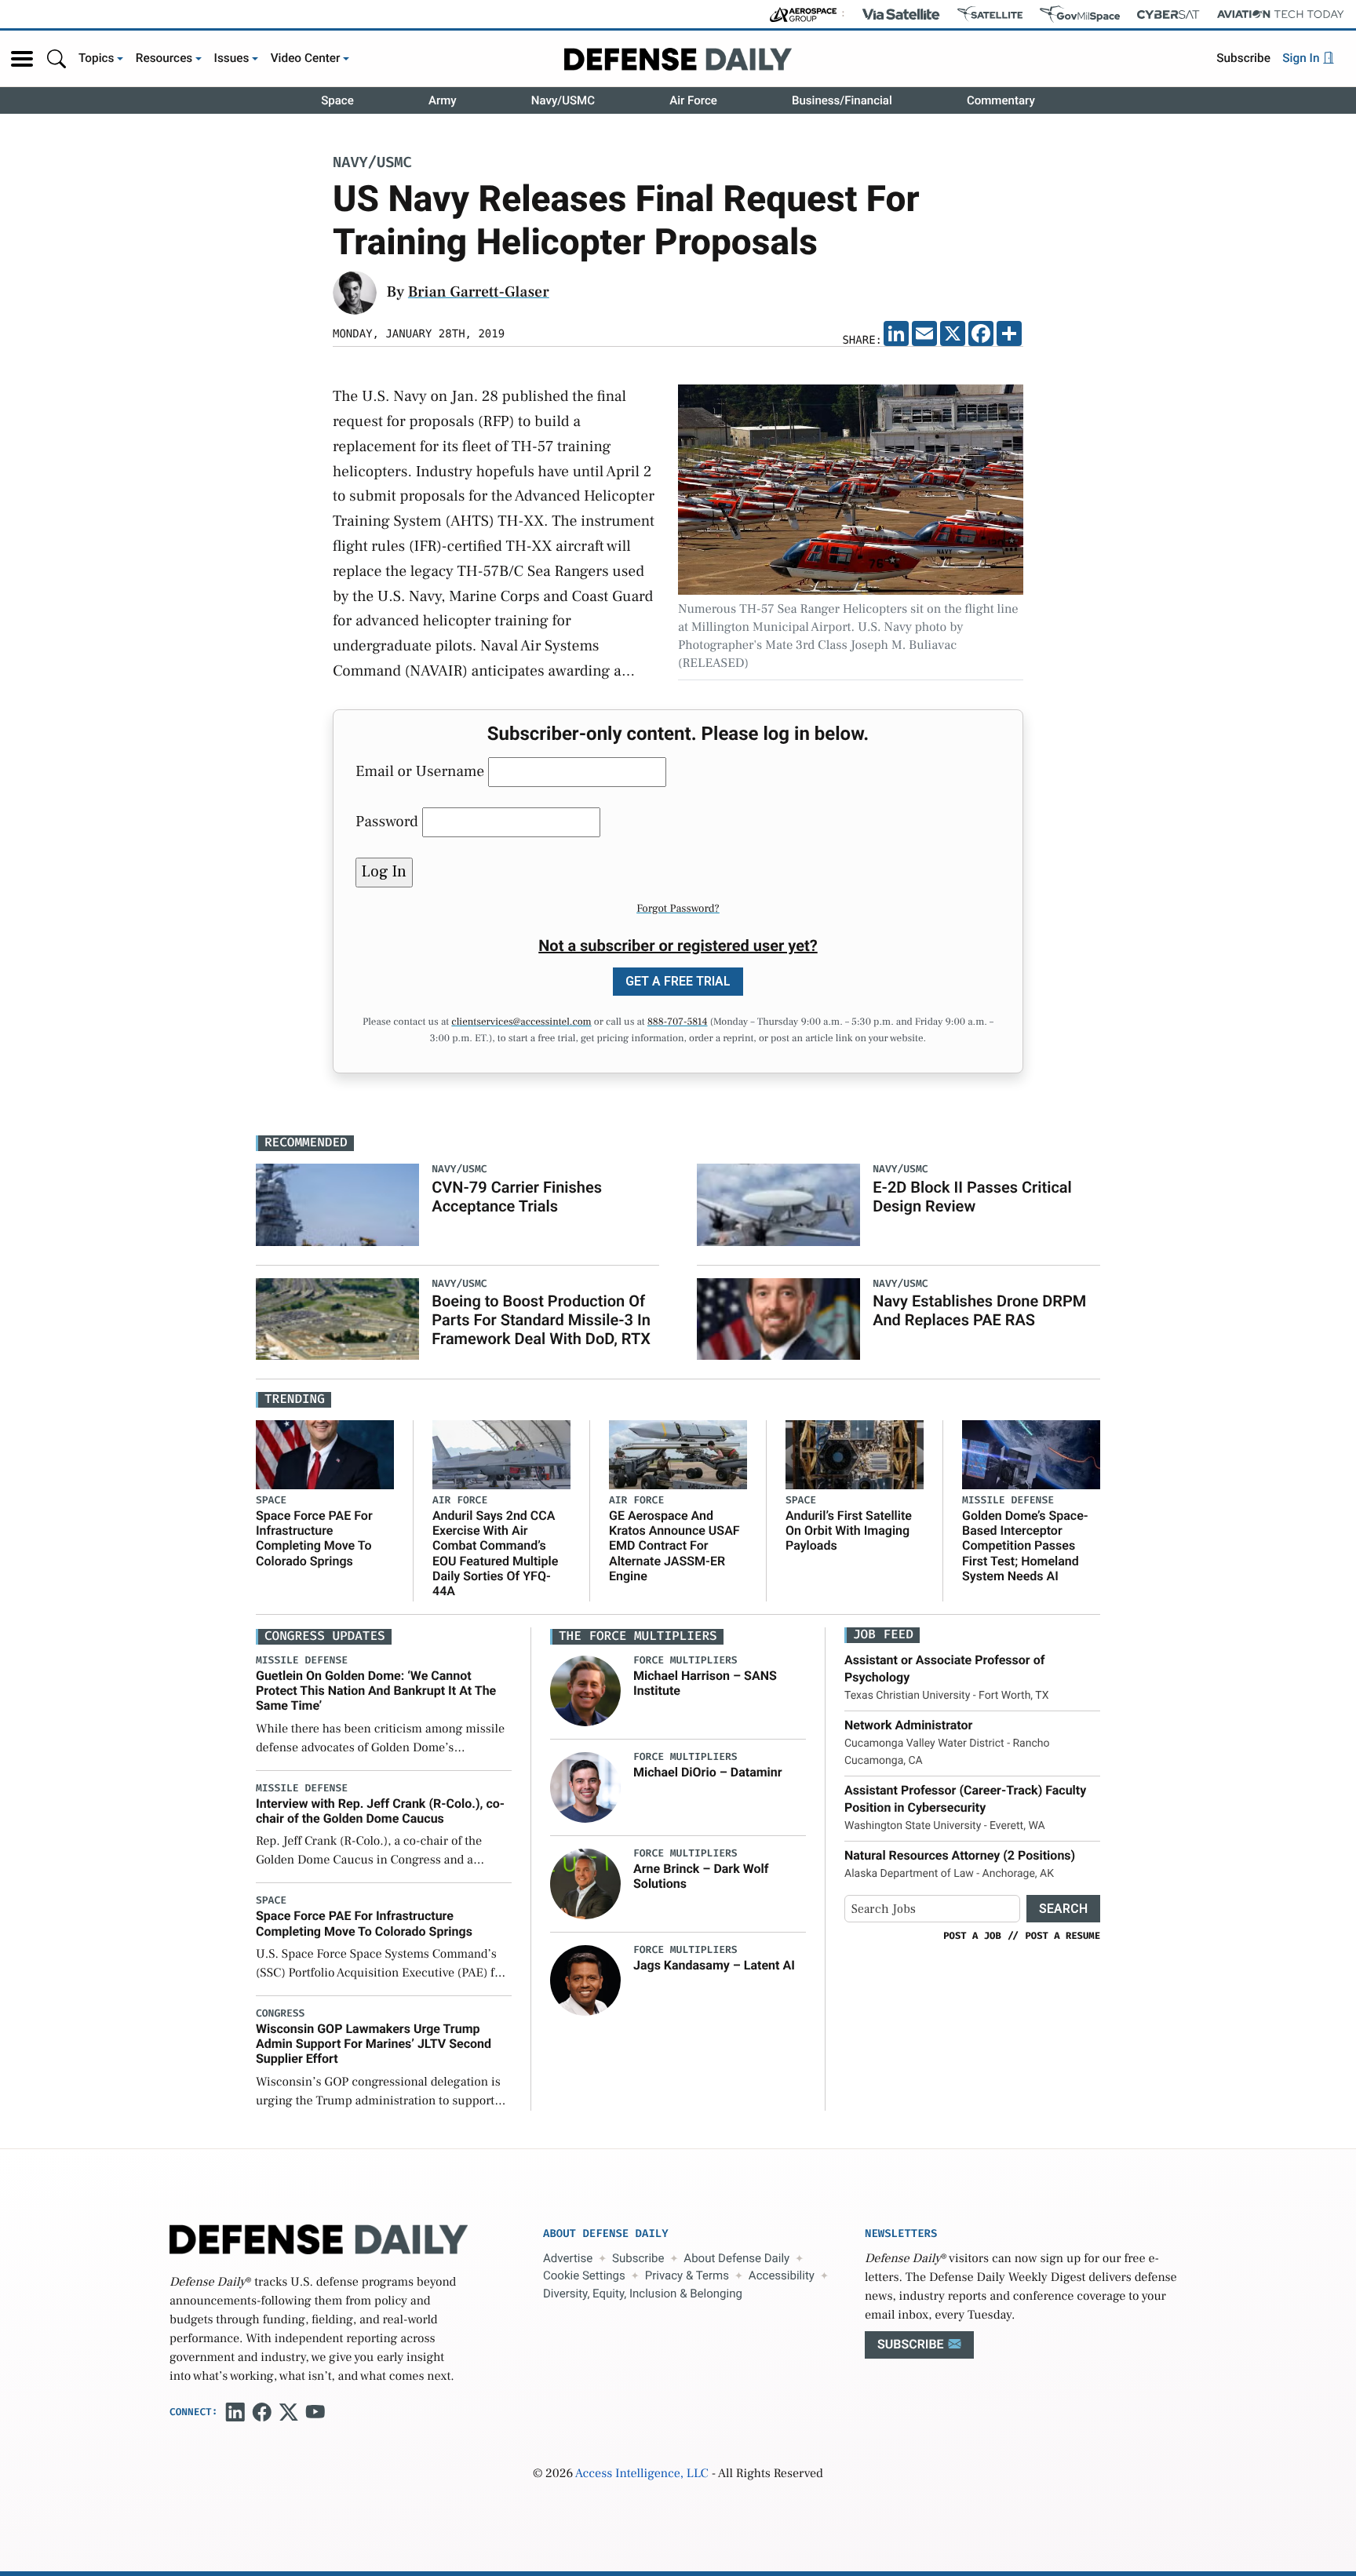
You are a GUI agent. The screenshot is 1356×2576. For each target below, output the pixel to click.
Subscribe (1243, 58)
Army (443, 100)
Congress (280, 2014)
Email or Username (420, 771)
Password (387, 822)
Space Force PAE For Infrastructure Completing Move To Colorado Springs (314, 1538)
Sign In (1302, 58)
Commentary (1001, 100)
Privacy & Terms (687, 2275)
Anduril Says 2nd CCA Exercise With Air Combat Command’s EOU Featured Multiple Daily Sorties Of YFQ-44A (495, 1553)
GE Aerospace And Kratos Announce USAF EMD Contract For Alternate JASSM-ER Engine (674, 1546)
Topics (97, 58)
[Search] (56, 58)
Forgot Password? (678, 909)
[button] (22, 59)
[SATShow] (990, 14)
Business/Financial (842, 100)
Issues (232, 58)
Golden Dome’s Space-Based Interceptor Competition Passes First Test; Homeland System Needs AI (1025, 1546)
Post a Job (972, 1936)
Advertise (568, 2258)
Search (1063, 1909)
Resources (164, 58)
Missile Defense (1008, 1501)
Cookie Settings (584, 2275)
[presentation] (585, 1690)
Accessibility (782, 2275)
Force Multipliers (685, 1661)
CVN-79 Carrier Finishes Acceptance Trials (517, 1197)
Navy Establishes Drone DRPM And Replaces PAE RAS (979, 1310)
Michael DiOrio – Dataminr (708, 1772)
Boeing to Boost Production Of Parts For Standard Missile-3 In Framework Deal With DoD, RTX (541, 1320)
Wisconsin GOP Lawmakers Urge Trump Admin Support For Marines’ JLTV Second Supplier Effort (374, 2044)
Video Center (306, 58)
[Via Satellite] (901, 14)
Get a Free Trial (678, 981)
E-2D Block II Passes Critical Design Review (972, 1197)
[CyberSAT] (1168, 15)
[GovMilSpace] (1080, 14)
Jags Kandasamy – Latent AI (714, 1965)
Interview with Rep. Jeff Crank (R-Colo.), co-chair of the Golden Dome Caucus (380, 1811)
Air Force (693, 100)
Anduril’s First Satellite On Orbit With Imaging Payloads (849, 1530)
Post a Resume (1063, 1936)
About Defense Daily (736, 2258)
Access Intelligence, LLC (642, 2474)
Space (337, 100)
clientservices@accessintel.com (521, 1022)
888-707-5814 (678, 1022)
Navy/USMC (563, 100)
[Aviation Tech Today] (1281, 14)
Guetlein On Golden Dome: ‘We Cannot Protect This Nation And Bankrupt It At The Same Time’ (376, 1691)
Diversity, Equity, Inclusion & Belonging (643, 2294)
